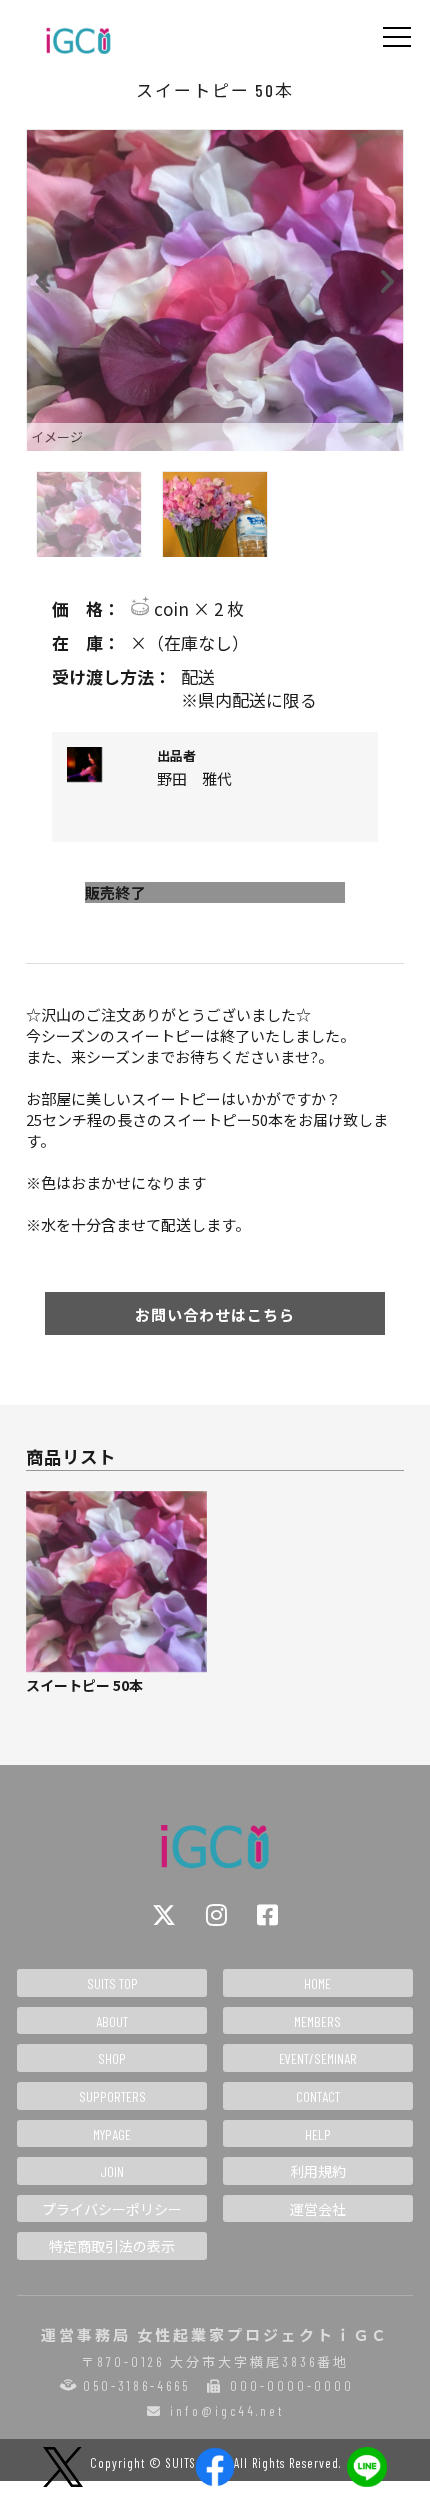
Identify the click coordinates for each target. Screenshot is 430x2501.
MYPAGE (112, 2134)
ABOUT (112, 2021)
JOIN (112, 2171)
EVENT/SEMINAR (318, 2058)
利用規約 (318, 2171)
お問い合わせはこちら (215, 1314)
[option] (215, 290)
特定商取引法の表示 (112, 2246)
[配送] (214, 677)
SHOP (112, 2058)
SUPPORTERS (112, 2096)
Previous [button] (44, 277)
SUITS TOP (112, 1983)
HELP (318, 2134)
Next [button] (386, 277)
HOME (317, 1983)
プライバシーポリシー (112, 2209)
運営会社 (318, 2209)
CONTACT (318, 2096)
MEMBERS (317, 2021)
